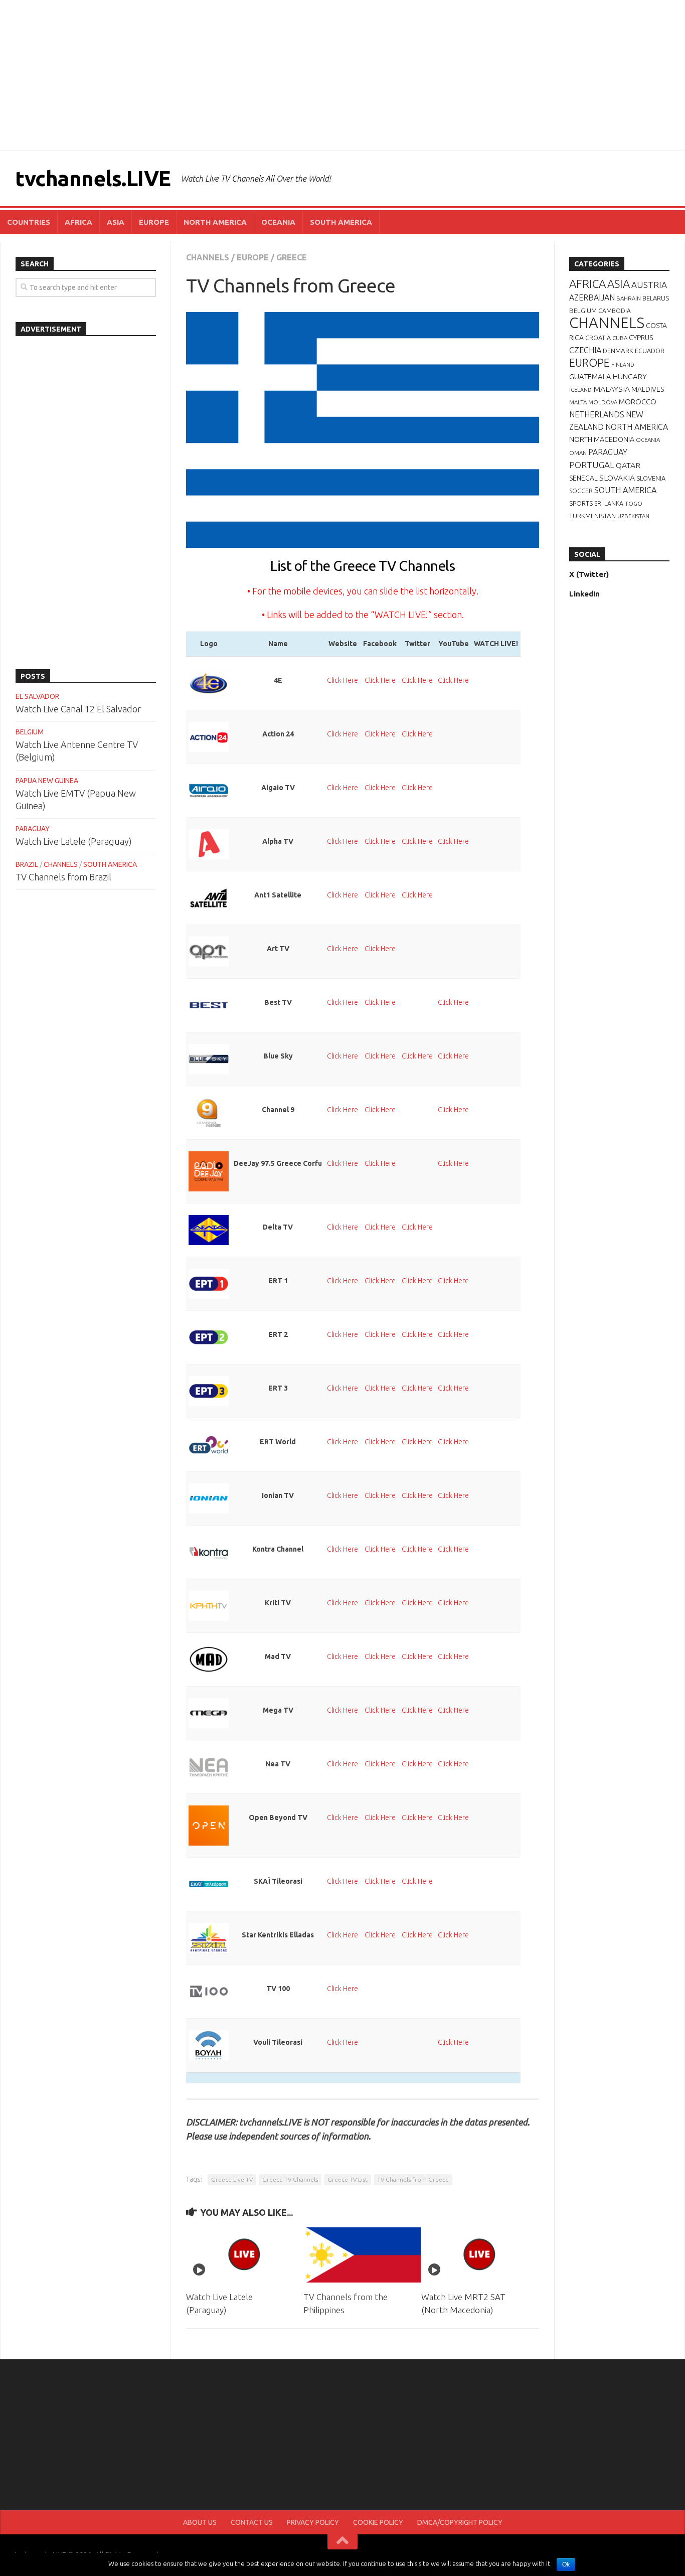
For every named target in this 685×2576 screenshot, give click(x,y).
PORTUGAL (592, 465)
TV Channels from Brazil (63, 877)
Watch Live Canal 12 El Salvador (78, 709)
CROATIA (598, 338)
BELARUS (656, 298)
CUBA (620, 338)
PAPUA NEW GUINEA (47, 781)
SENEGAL (583, 478)
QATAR (628, 465)
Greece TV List (348, 2179)
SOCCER (581, 491)
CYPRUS (641, 338)
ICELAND (580, 390)
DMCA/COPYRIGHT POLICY (460, 2522)
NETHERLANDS (597, 414)
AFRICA (78, 222)
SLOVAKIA (617, 478)
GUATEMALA (590, 376)
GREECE (292, 257)
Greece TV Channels (290, 2179)
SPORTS (581, 503)
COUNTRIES (29, 222)
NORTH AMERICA (215, 222)
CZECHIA (585, 350)
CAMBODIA (615, 311)
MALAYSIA (612, 389)
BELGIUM (30, 732)
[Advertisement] (342, 75)
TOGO (634, 503)
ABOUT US (200, 2522)
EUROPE (154, 222)
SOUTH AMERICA (341, 222)
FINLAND (623, 365)
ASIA (116, 222)
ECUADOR (650, 351)
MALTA (578, 402)
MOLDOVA (603, 402)
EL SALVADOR (37, 696)
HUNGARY (630, 376)
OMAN (578, 453)
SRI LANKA (609, 503)
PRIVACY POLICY (313, 2522)
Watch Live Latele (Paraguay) (74, 841)
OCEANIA (278, 222)
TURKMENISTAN (592, 516)
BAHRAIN (629, 298)
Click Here (342, 680)
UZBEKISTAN (633, 516)
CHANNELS (208, 257)
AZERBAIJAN (592, 297)
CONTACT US (252, 2522)
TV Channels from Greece (413, 2179)
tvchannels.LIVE (93, 178)
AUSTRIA (649, 285)
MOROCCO (638, 402)
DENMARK (618, 351)
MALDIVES (648, 389)
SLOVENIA (651, 478)
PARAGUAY (33, 829)
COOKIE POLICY (378, 2522)
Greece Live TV (232, 2179)
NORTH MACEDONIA (602, 439)
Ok (566, 2564)
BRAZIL (27, 864)
